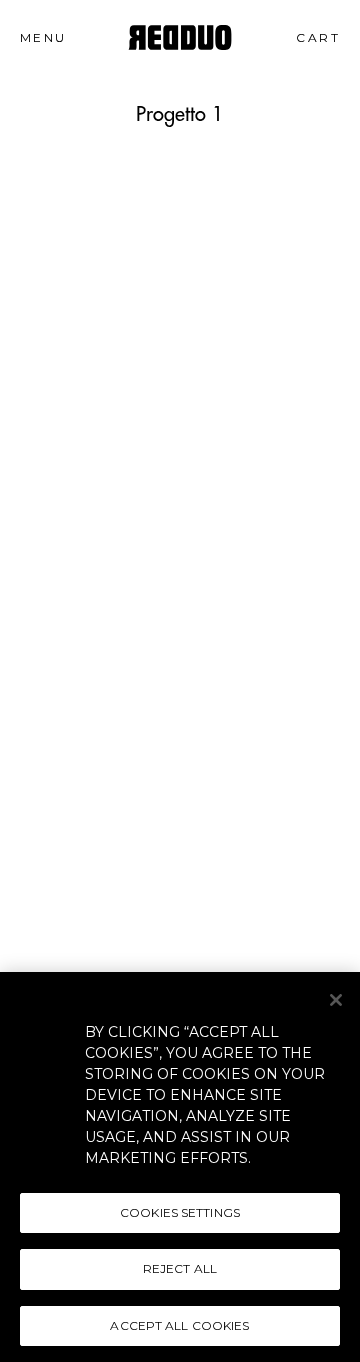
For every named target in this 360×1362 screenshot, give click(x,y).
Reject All (180, 1268)
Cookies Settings (180, 1212)
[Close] (336, 1000)
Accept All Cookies (179, 1325)
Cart (326, 37)
